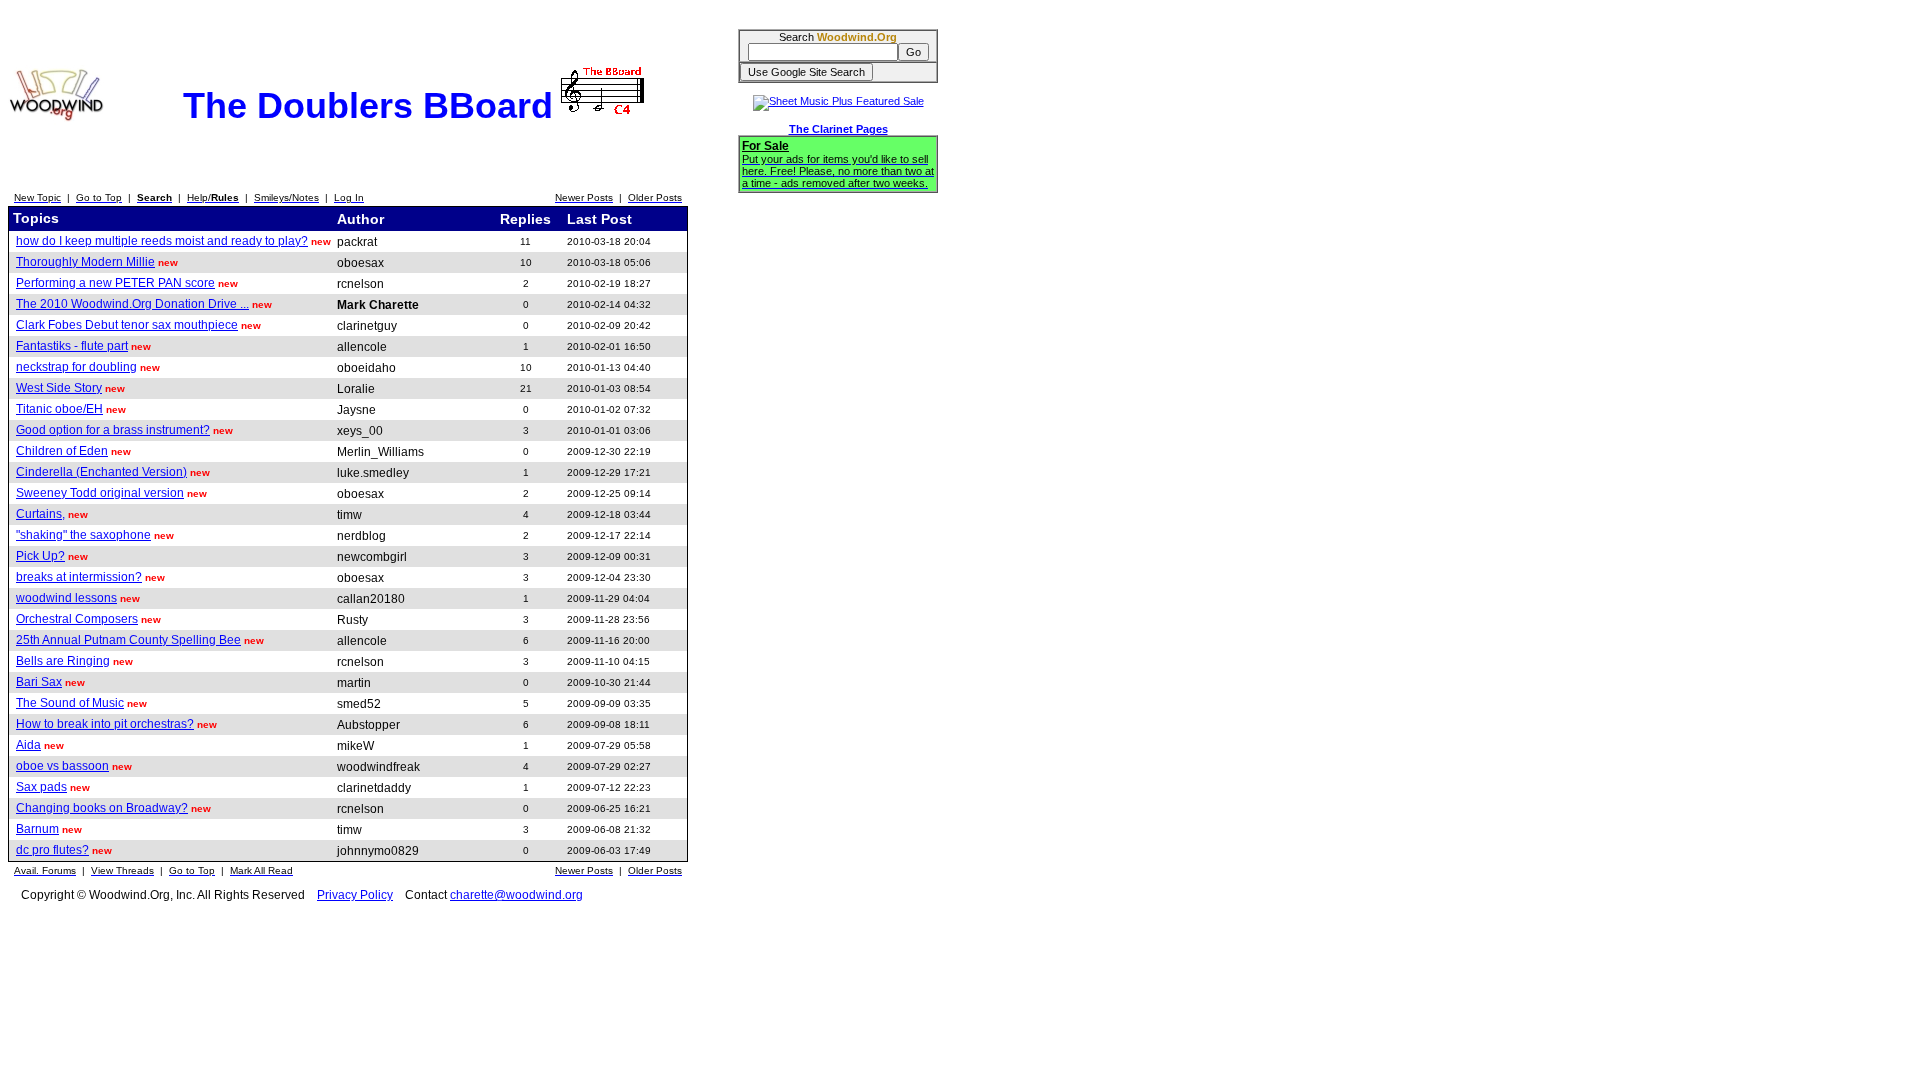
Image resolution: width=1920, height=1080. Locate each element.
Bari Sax (39, 682)
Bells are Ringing (63, 661)
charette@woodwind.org (516, 895)
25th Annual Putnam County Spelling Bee (128, 640)
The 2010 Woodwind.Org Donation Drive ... (132, 304)
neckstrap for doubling (76, 367)
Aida (28, 745)
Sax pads (41, 787)
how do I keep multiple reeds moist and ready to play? (162, 241)
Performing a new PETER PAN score (115, 283)
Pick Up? (40, 556)
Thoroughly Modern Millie (85, 262)
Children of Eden (62, 451)
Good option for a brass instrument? (113, 430)
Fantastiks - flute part (72, 346)
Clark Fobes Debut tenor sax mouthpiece (127, 325)
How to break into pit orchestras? (105, 724)
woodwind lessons (66, 598)
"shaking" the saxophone (83, 535)
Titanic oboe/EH (59, 409)
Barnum (37, 829)
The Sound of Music (70, 703)
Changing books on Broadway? (102, 808)
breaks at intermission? (79, 577)
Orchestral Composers (77, 619)
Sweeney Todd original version (100, 493)
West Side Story (59, 388)
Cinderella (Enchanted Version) (101, 472)
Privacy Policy (355, 895)
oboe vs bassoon (62, 766)
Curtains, (40, 514)
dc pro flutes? (52, 850)
